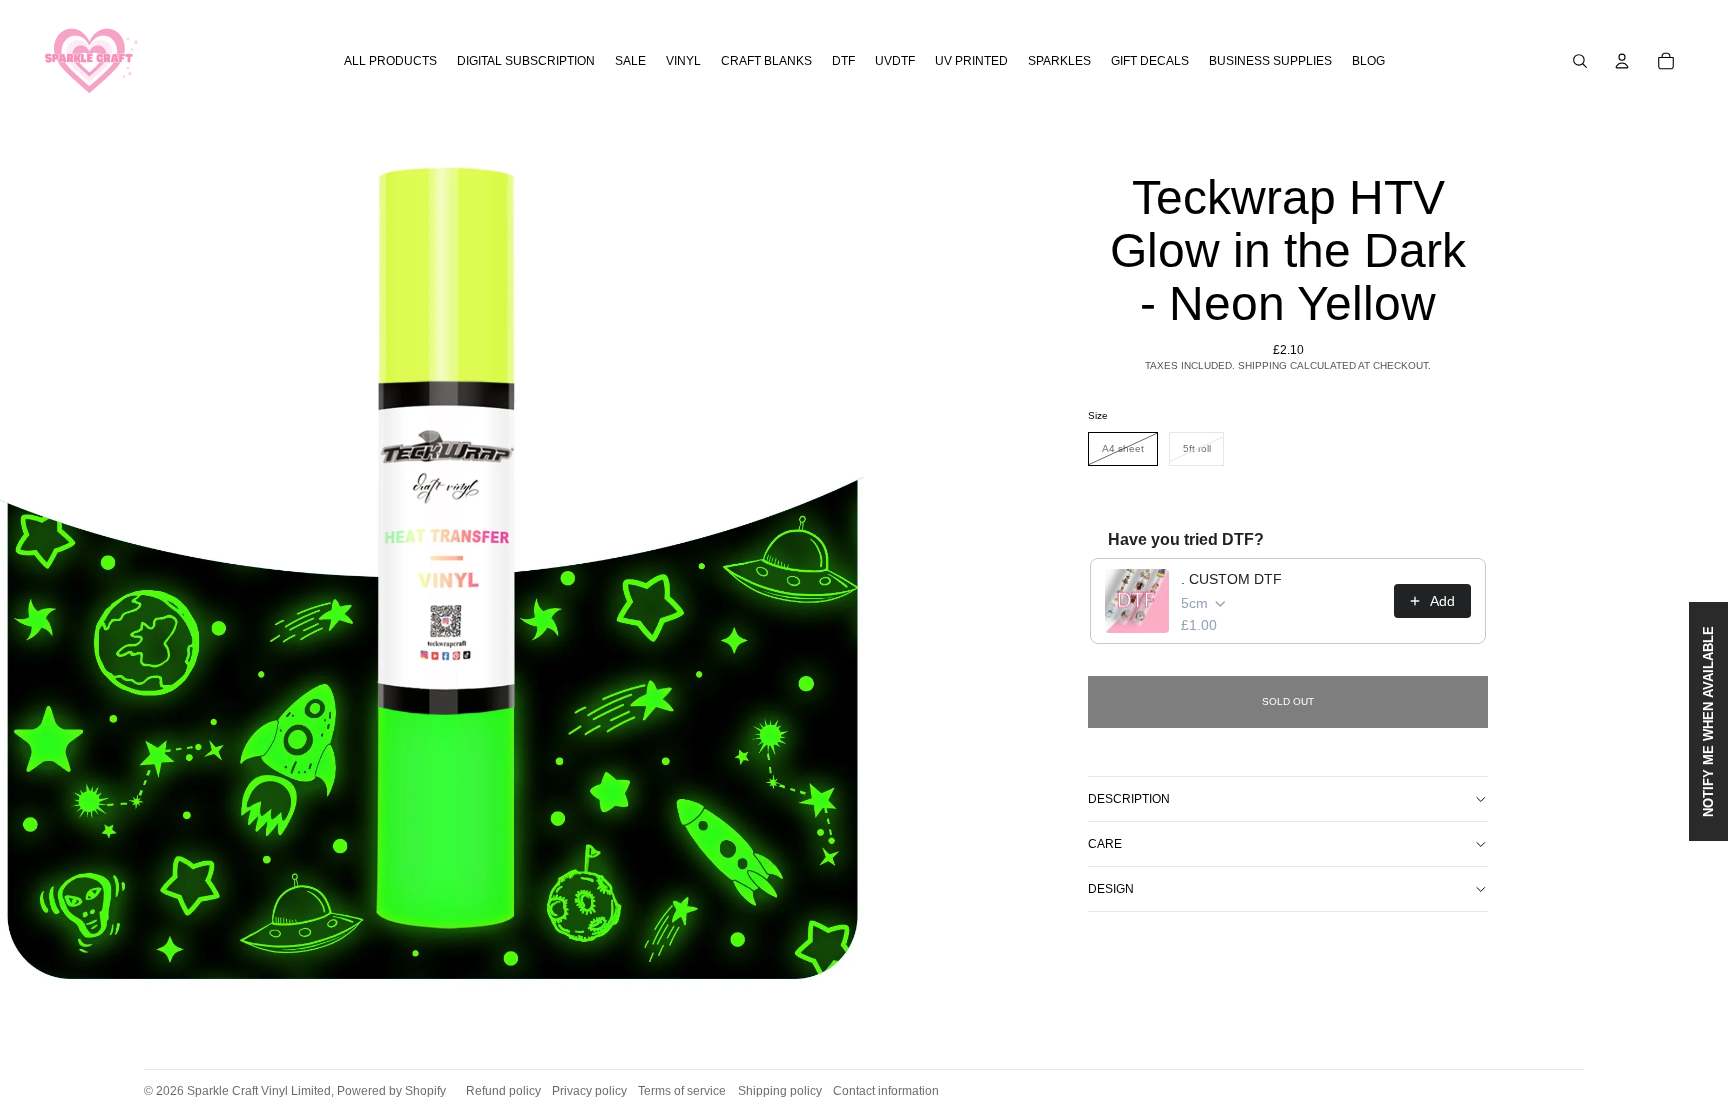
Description (1129, 799)
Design (1111, 889)
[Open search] (1580, 61)
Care (1105, 844)
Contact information (886, 1091)
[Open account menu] (1622, 61)
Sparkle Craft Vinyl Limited (259, 1091)
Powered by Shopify (391, 1091)
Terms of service (682, 1091)
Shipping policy (780, 1091)
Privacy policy (589, 1091)
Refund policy (503, 1091)
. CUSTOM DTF (1231, 579)
